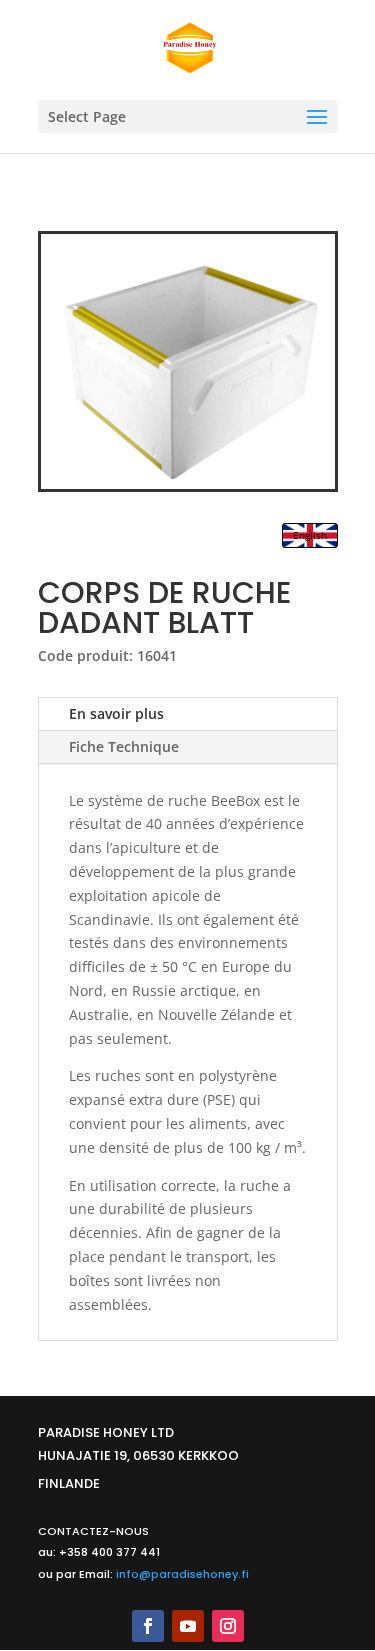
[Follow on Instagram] (228, 1626)
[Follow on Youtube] (188, 1626)
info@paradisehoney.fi (182, 1574)
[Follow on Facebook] (148, 1626)
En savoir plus (116, 713)
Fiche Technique (124, 746)
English (310, 535)
